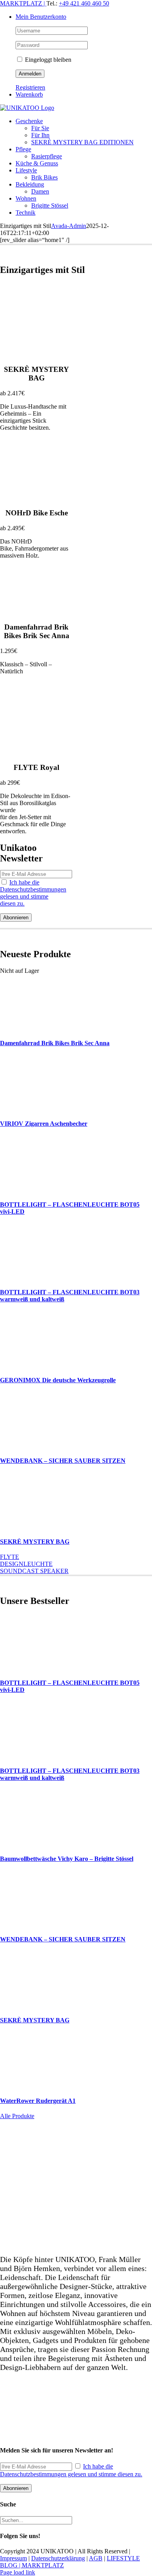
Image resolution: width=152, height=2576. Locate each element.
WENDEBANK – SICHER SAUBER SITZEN (63, 1461)
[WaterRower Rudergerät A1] (34, 2085)
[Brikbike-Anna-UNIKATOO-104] (36, 612)
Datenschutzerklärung (58, 2558)
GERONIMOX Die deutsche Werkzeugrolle (58, 1380)
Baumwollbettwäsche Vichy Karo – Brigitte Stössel (67, 1859)
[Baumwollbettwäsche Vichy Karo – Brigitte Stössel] (34, 1843)
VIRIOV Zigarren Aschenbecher (44, 1124)
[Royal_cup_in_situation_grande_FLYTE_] (36, 752)
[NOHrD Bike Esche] (36, 498)
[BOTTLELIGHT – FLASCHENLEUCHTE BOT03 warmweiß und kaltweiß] (34, 1277)
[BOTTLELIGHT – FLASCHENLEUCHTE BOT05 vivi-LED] (34, 1189)
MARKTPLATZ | (23, 3)
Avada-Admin (69, 226)
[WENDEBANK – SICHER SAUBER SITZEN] (34, 1445)
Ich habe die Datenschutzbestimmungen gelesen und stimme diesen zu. (33, 893)
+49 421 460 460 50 (84, 3)
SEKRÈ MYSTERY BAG (35, 1542)
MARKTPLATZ (43, 2565)
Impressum (13, 2558)
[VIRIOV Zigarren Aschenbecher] (34, 1108)
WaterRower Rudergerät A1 (38, 2101)
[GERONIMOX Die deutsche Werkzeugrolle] (34, 1365)
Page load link (18, 2572)
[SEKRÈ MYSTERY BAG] (34, 1526)
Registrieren (30, 87)
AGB (96, 2558)
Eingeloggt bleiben (47, 60)
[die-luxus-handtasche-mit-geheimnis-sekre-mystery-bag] (36, 354)
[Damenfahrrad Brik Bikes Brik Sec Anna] (34, 1028)
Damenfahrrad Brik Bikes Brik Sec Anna (55, 1043)
